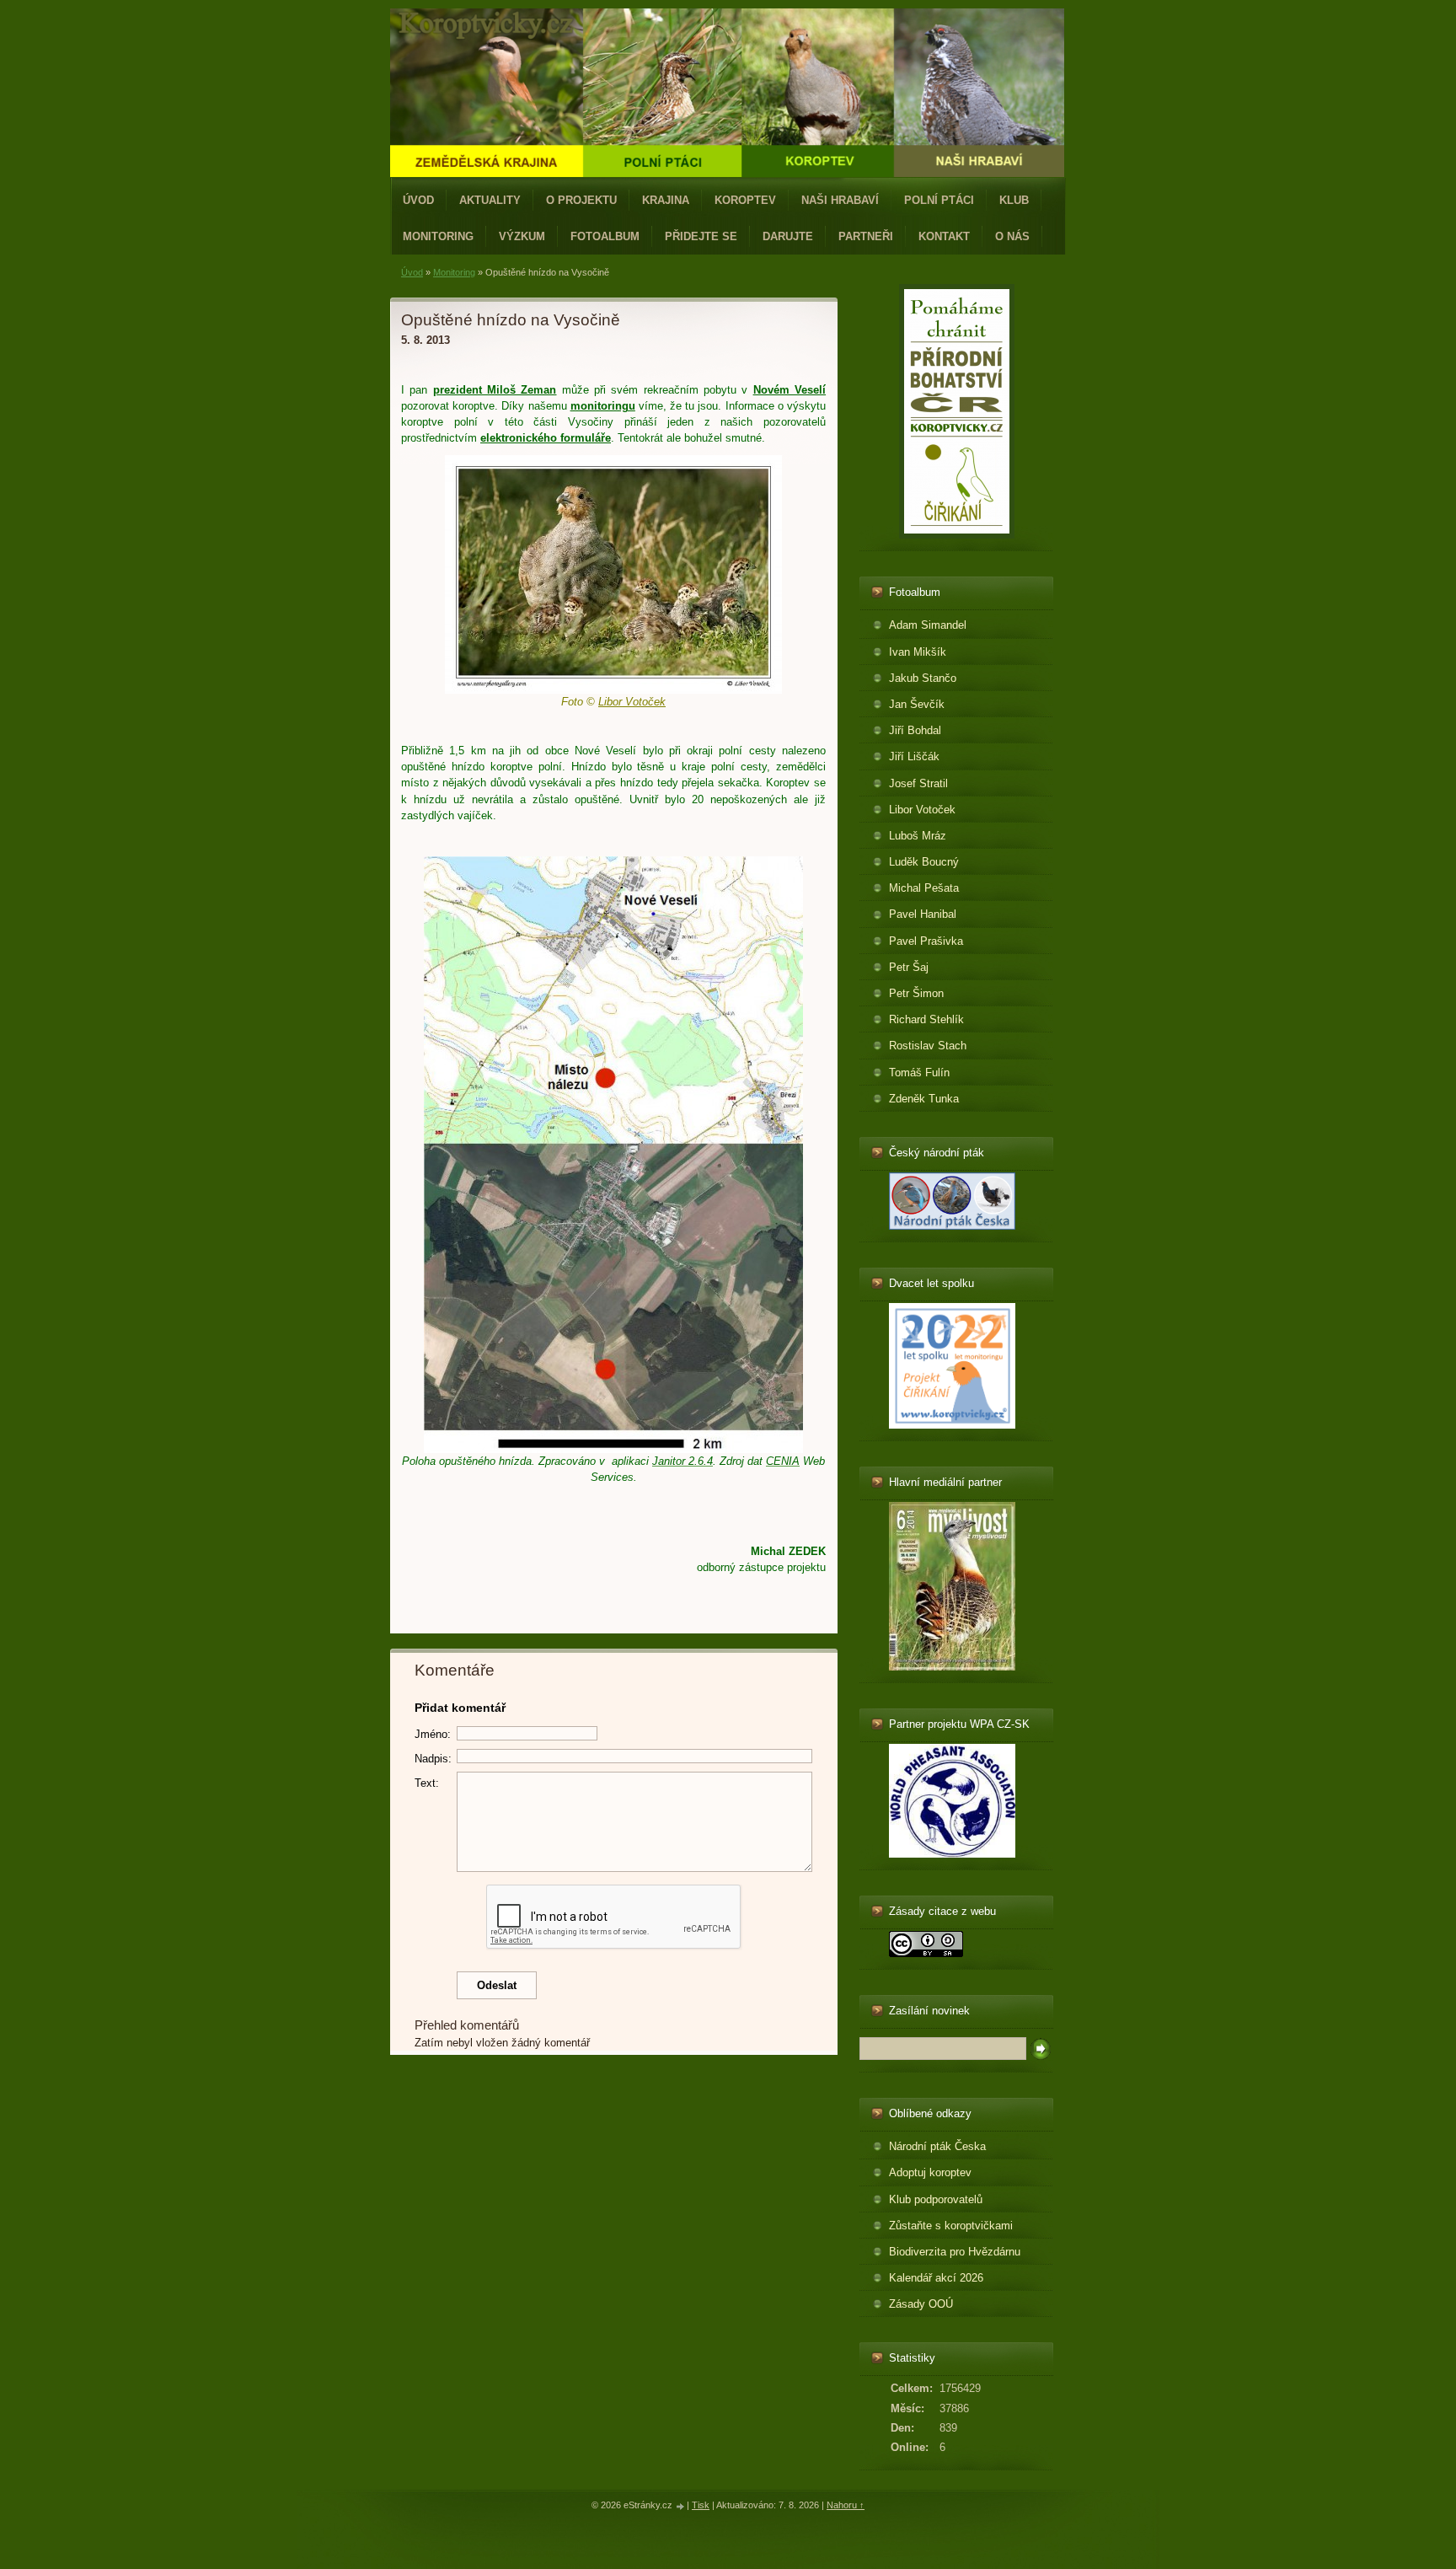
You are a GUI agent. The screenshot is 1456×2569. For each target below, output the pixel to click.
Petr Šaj (909, 967)
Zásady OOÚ (921, 2304)
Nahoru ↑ (846, 2505)
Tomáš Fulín (919, 1073)
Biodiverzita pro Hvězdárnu (955, 2252)
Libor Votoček (922, 810)
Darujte (788, 236)
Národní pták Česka (937, 2146)
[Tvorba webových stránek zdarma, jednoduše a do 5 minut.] (681, 2506)
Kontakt (944, 236)
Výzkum (522, 236)
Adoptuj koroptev (930, 2172)
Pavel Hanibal (923, 914)
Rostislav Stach (928, 1046)
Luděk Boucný (924, 862)
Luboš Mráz (918, 836)
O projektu (581, 200)
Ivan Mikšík (918, 652)
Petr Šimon (916, 993)
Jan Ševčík (917, 704)
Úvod (418, 200)
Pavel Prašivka (926, 941)
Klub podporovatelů (936, 2199)
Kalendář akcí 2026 (936, 2278)
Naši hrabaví (840, 200)
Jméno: (433, 1734)
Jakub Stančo (923, 678)
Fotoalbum (605, 236)
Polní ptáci (939, 200)
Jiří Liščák (914, 756)
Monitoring (438, 236)
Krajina (666, 200)
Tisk (701, 2505)
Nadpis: (433, 1759)
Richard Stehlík (926, 1019)
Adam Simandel (928, 625)
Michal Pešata (924, 888)
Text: (427, 1783)
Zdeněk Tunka (924, 1099)
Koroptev (745, 200)
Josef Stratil (918, 783)
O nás (1012, 236)
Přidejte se (701, 236)
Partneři (866, 236)
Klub (1014, 200)
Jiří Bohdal (915, 730)
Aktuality (490, 200)
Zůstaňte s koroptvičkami (951, 2226)
